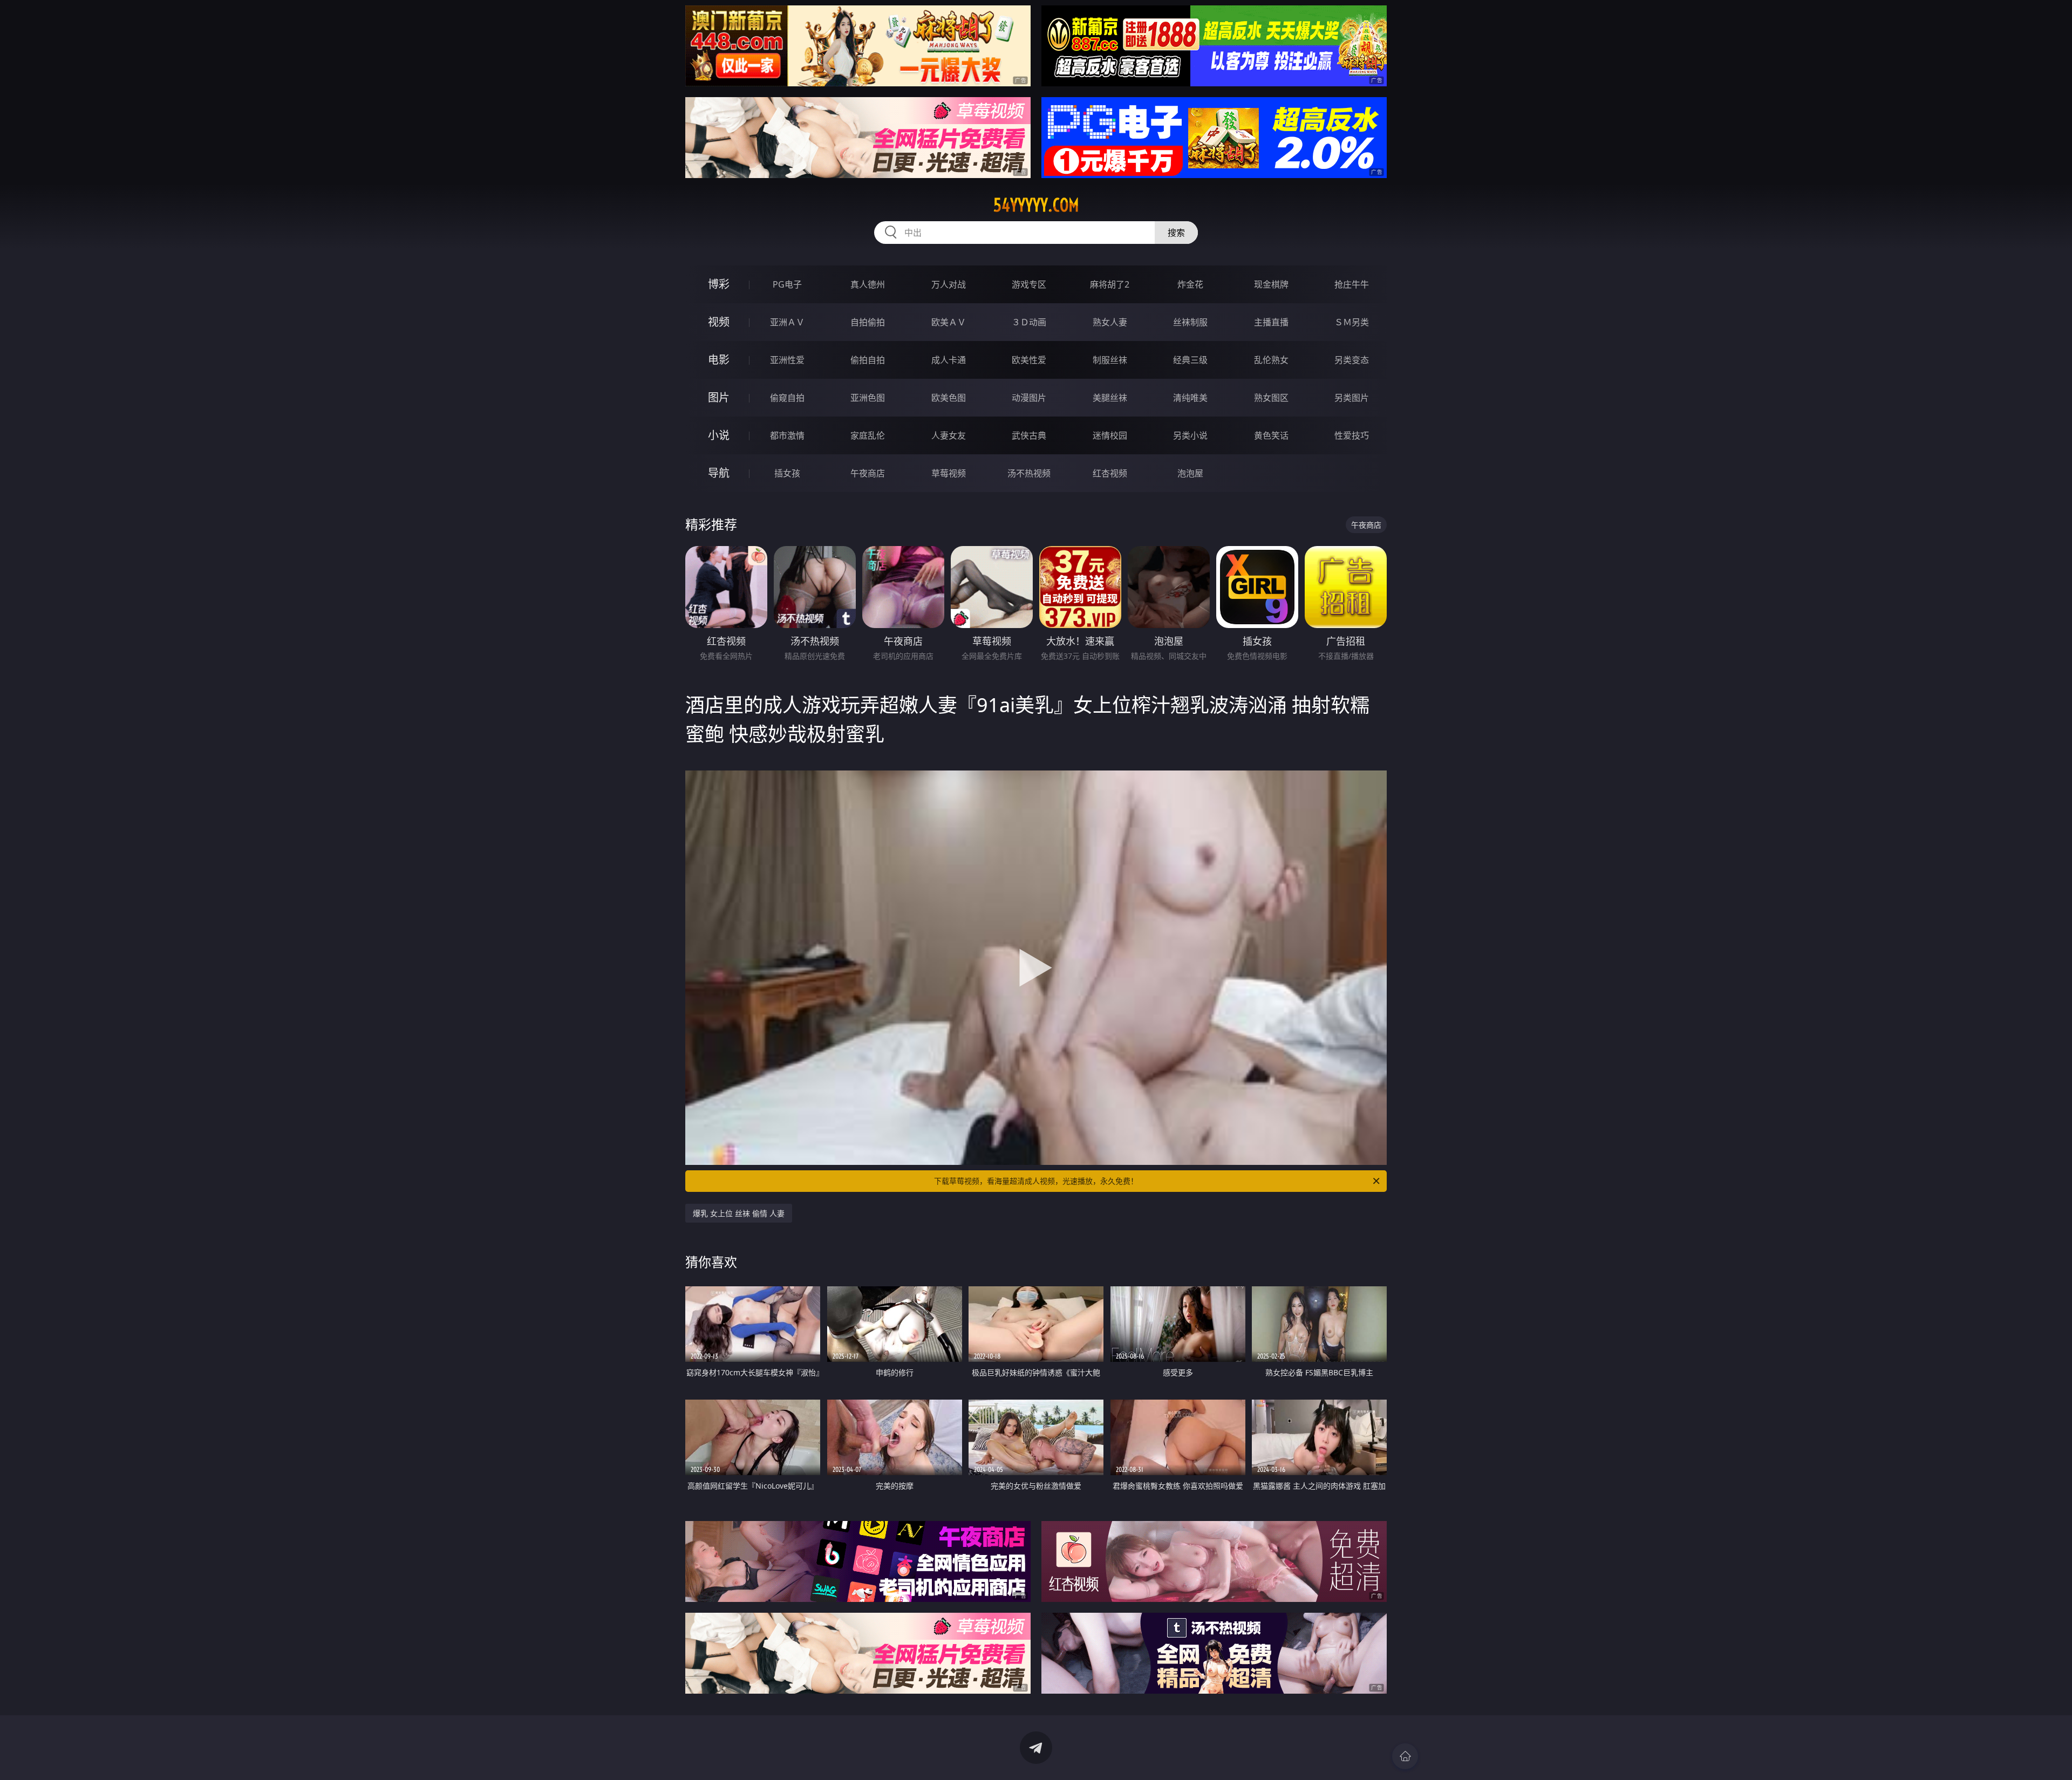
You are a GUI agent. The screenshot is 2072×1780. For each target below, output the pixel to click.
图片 (719, 397)
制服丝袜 (1110, 360)
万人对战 (949, 284)
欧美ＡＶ (949, 322)
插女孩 (787, 473)
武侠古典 (1029, 435)
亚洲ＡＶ (787, 322)
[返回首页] (1405, 1756)
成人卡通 (949, 360)
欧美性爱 (1029, 360)
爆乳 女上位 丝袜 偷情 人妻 (739, 1213)
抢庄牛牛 (1352, 284)
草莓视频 (949, 473)
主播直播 (1271, 322)
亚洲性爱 (787, 360)
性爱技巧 (1352, 435)
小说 (719, 435)
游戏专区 (1029, 284)
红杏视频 (1110, 473)
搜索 (1176, 233)
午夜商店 (868, 473)
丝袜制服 (1190, 322)
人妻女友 (949, 435)
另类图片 (1352, 398)
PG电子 (787, 284)
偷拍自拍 (868, 360)
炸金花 (1190, 284)
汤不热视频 (1029, 473)
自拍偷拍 (868, 322)
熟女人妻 (1110, 322)
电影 (719, 360)
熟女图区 (1271, 398)
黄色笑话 (1271, 435)
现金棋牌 (1271, 284)
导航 (719, 473)
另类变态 (1352, 360)
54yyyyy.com (1036, 205)
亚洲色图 (868, 398)
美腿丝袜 (1110, 398)
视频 (719, 322)
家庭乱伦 (868, 435)
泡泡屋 (1190, 473)
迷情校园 (1110, 435)
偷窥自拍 (787, 398)
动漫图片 (1029, 398)
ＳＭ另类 (1352, 322)
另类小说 (1190, 435)
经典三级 (1190, 360)
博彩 (719, 284)
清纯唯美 (1190, 398)
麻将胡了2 (1110, 284)
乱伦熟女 (1271, 360)
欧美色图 (949, 398)
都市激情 (787, 435)
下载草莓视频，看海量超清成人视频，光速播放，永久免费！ (1036, 1181)
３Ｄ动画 (1029, 322)
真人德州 (868, 284)
